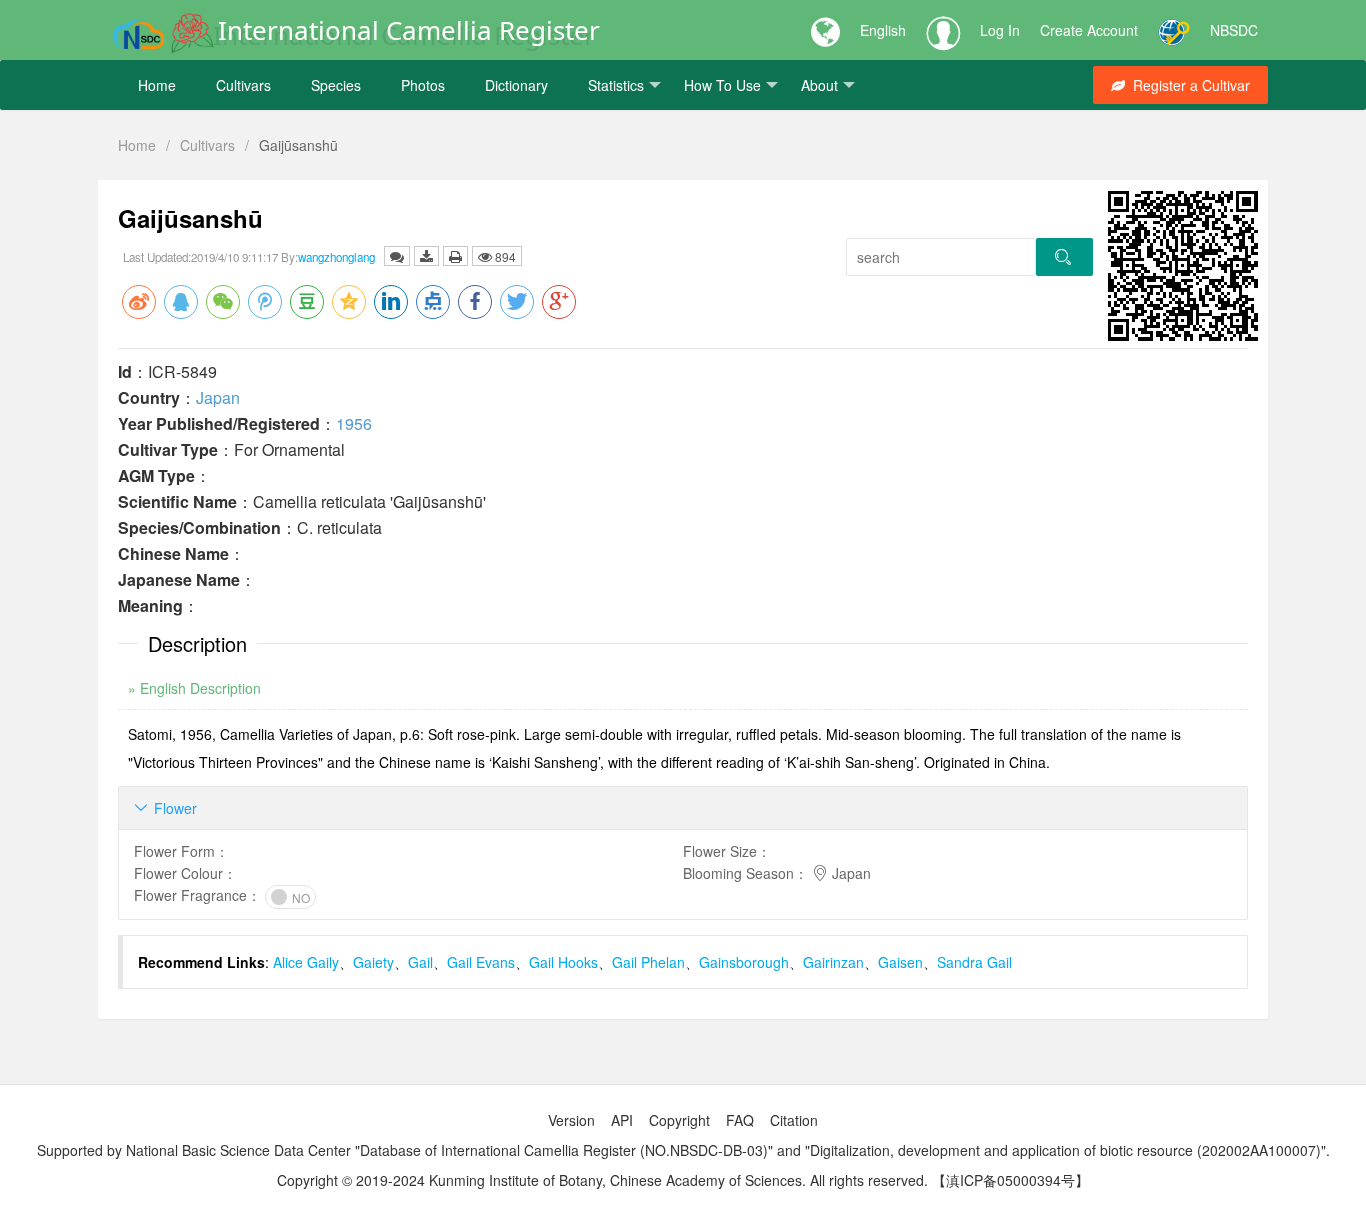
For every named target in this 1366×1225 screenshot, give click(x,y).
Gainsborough (744, 962)
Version (571, 1120)
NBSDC (1234, 30)
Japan (218, 397)
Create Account (1089, 30)
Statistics (616, 85)
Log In (1000, 30)
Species (336, 85)
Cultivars (243, 85)
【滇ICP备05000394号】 (1010, 1180)
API (622, 1120)
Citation (794, 1120)
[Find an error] (397, 256)
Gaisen (900, 962)
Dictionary (516, 85)
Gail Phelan (648, 962)
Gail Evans (481, 962)
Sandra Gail (974, 962)
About (819, 85)
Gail (420, 962)
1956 (354, 423)
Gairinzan (833, 962)
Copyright (679, 1120)
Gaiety (373, 962)
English (883, 30)
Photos (423, 85)
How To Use (722, 85)
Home (157, 85)
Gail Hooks (563, 962)
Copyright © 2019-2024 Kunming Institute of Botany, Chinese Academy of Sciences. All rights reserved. (602, 1180)
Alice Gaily (306, 962)
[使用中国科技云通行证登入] (1174, 30)
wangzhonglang (336, 257)
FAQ (740, 1120)
